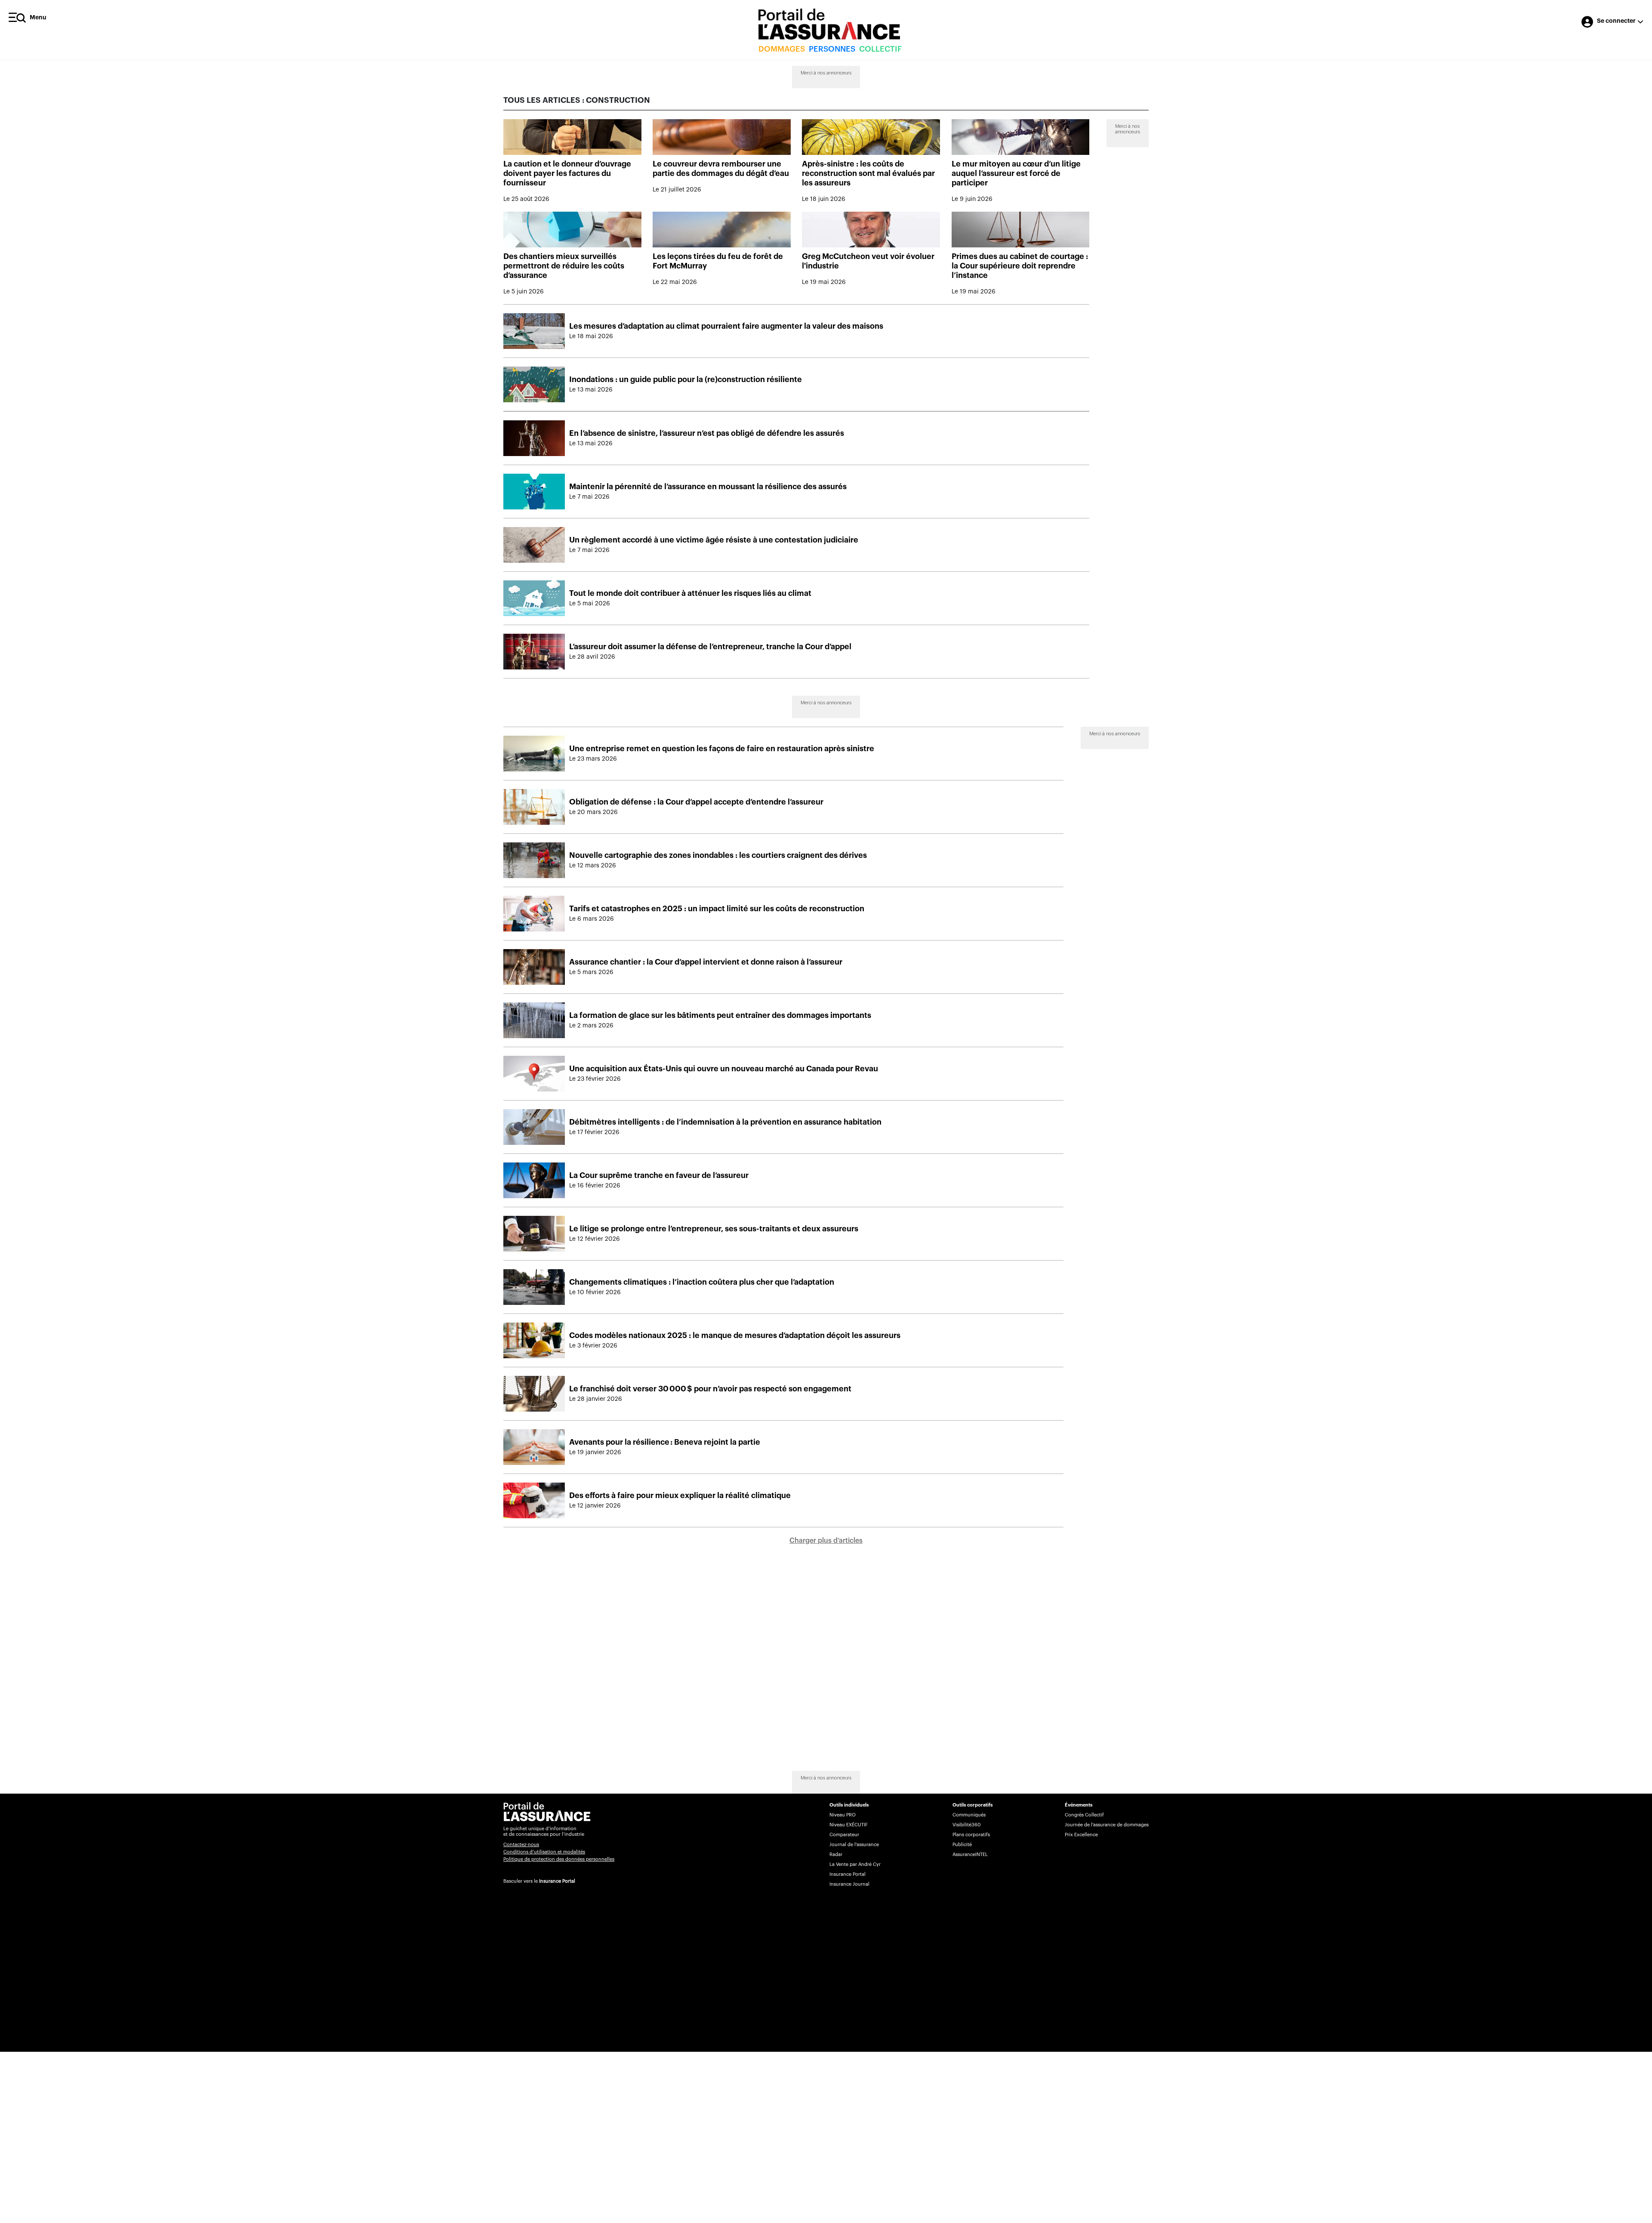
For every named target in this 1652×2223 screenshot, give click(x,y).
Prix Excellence (1081, 1835)
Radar (836, 1855)
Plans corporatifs (971, 1835)
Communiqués (969, 1815)
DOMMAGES (782, 49)
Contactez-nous (521, 1845)
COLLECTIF (880, 49)
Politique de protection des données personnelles (559, 1859)
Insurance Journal (849, 1884)
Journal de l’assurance (854, 1845)
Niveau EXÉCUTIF (849, 1825)
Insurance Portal (557, 1881)
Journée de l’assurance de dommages (1107, 1825)
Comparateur (844, 1835)
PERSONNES (832, 49)
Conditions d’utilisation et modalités (544, 1852)
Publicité (962, 1845)
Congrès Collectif (1084, 1815)
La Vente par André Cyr (855, 1864)
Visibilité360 (966, 1825)
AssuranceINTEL (970, 1855)
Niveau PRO (843, 1815)
